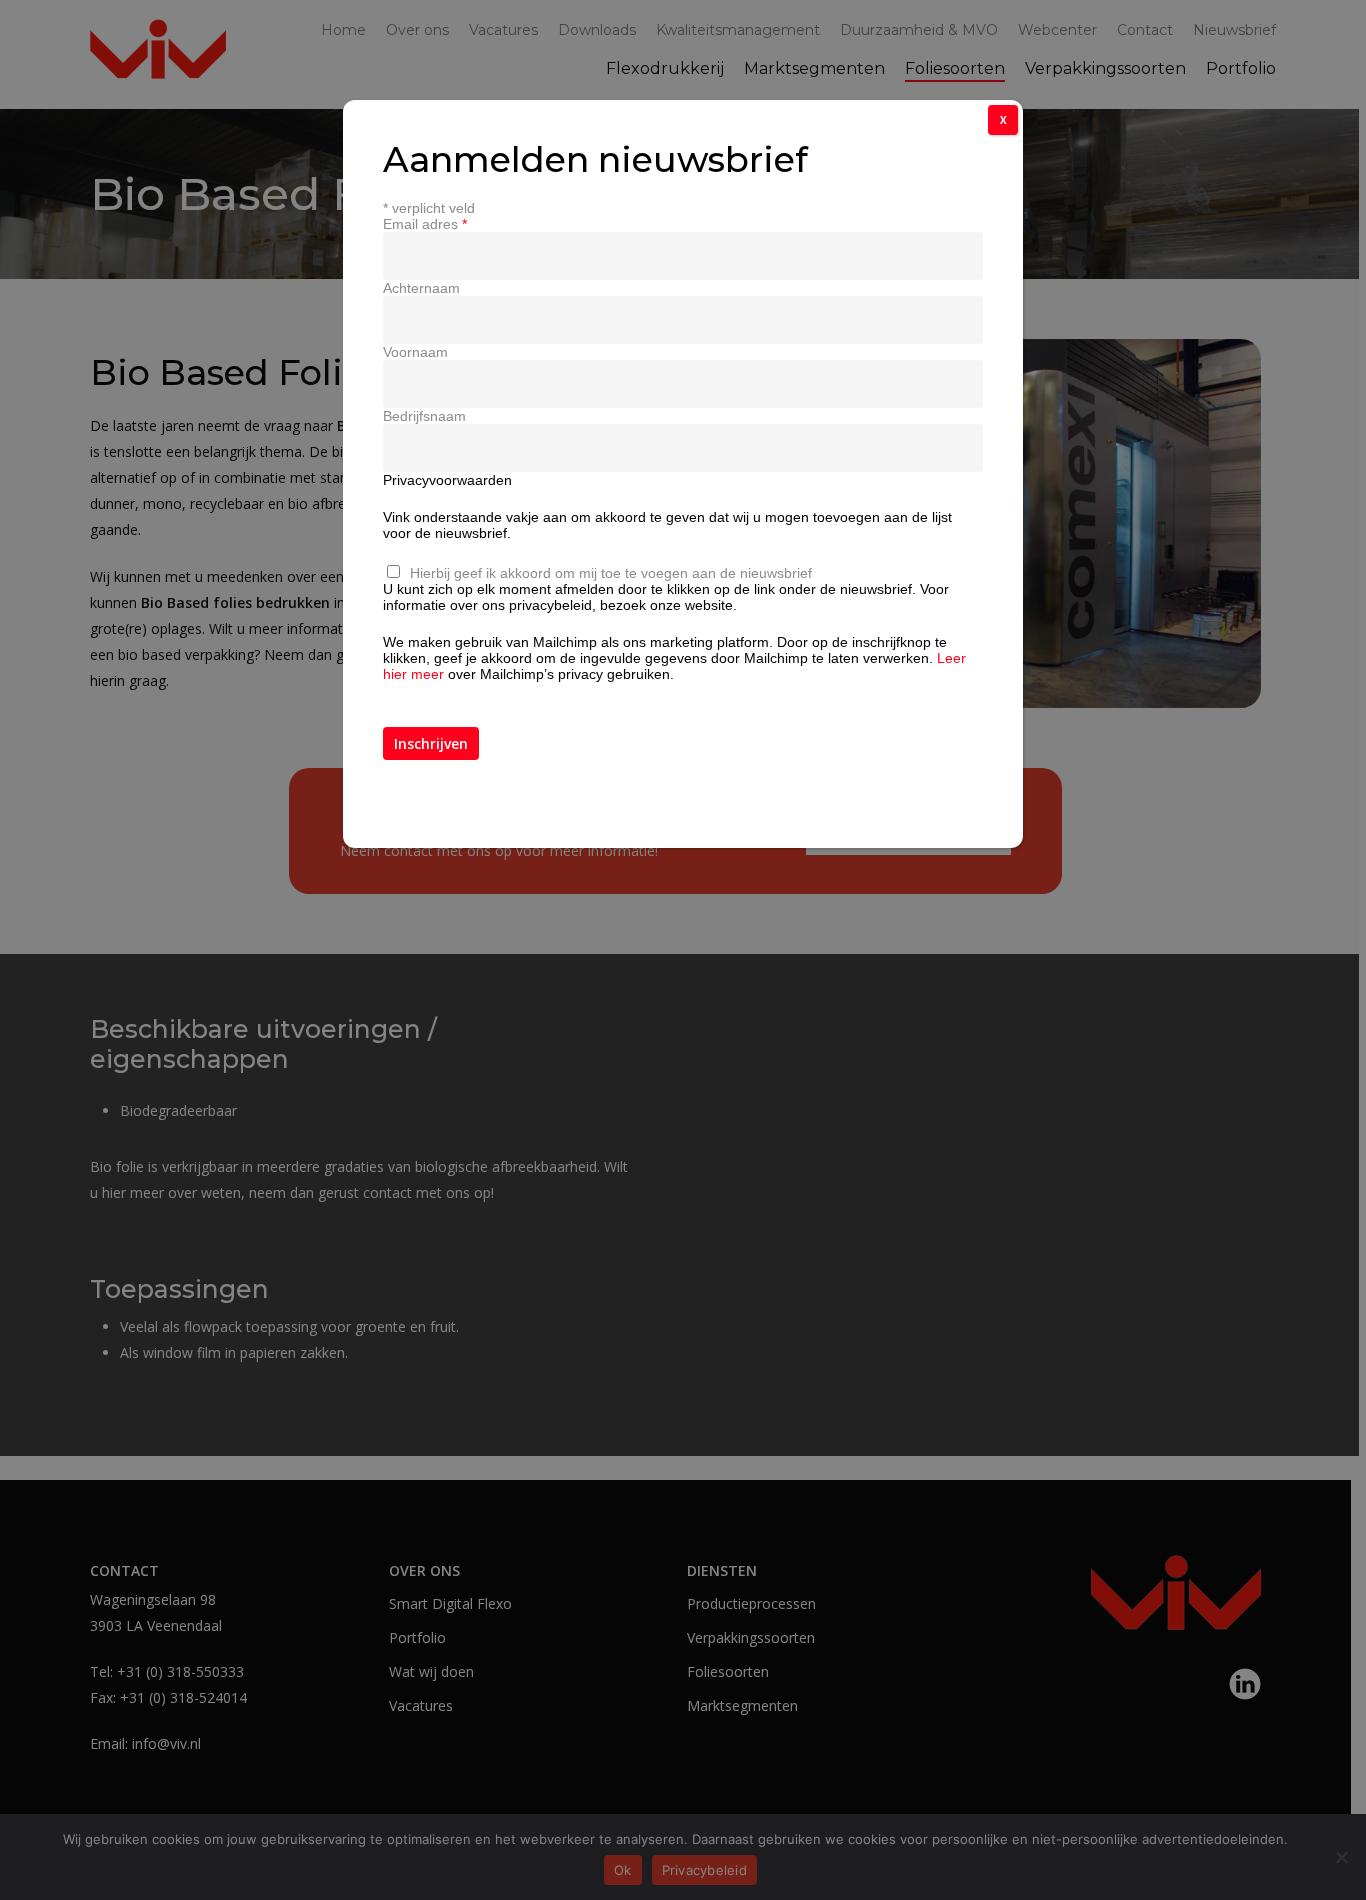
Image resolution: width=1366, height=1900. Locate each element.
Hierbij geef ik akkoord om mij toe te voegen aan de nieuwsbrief (611, 573)
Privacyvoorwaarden (447, 480)
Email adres (425, 224)
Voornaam (415, 352)
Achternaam (421, 288)
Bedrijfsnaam (424, 416)
